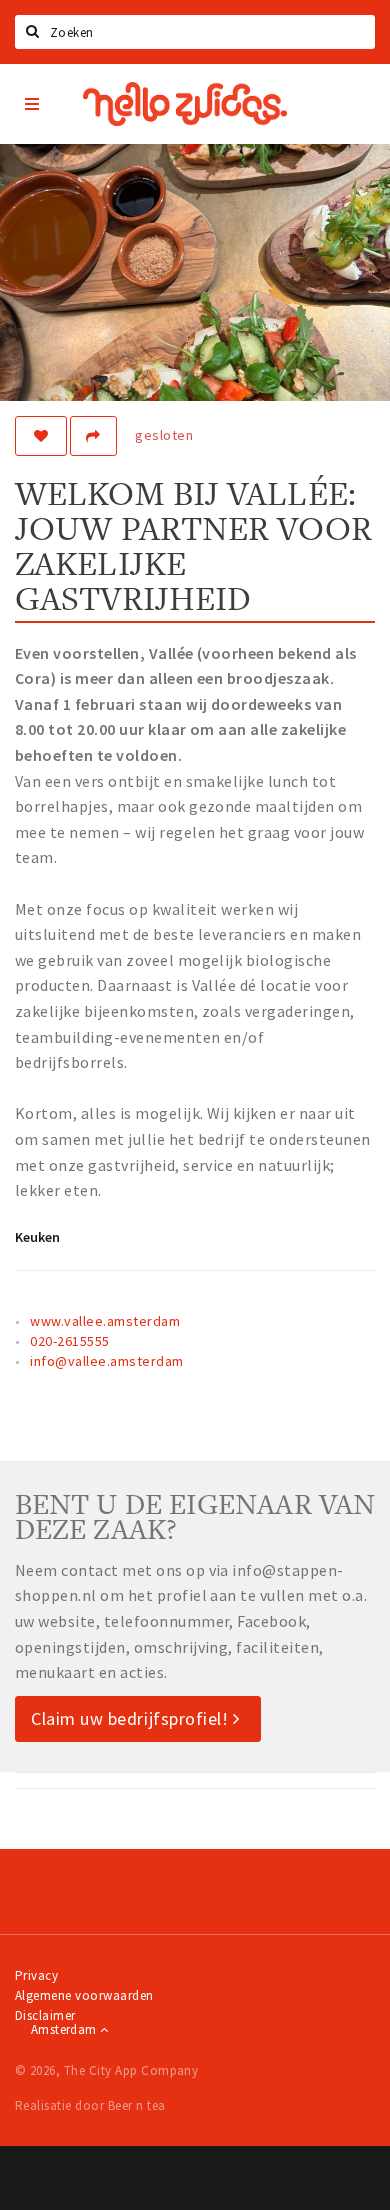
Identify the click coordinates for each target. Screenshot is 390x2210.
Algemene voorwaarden (84, 1995)
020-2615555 (69, 1341)
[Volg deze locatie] (41, 436)
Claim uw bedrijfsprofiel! (132, 1718)
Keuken (37, 1237)
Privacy (36, 1975)
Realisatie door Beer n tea (90, 2105)
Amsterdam (65, 2029)
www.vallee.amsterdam (105, 1321)
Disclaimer (45, 2015)
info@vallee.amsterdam (106, 1361)
